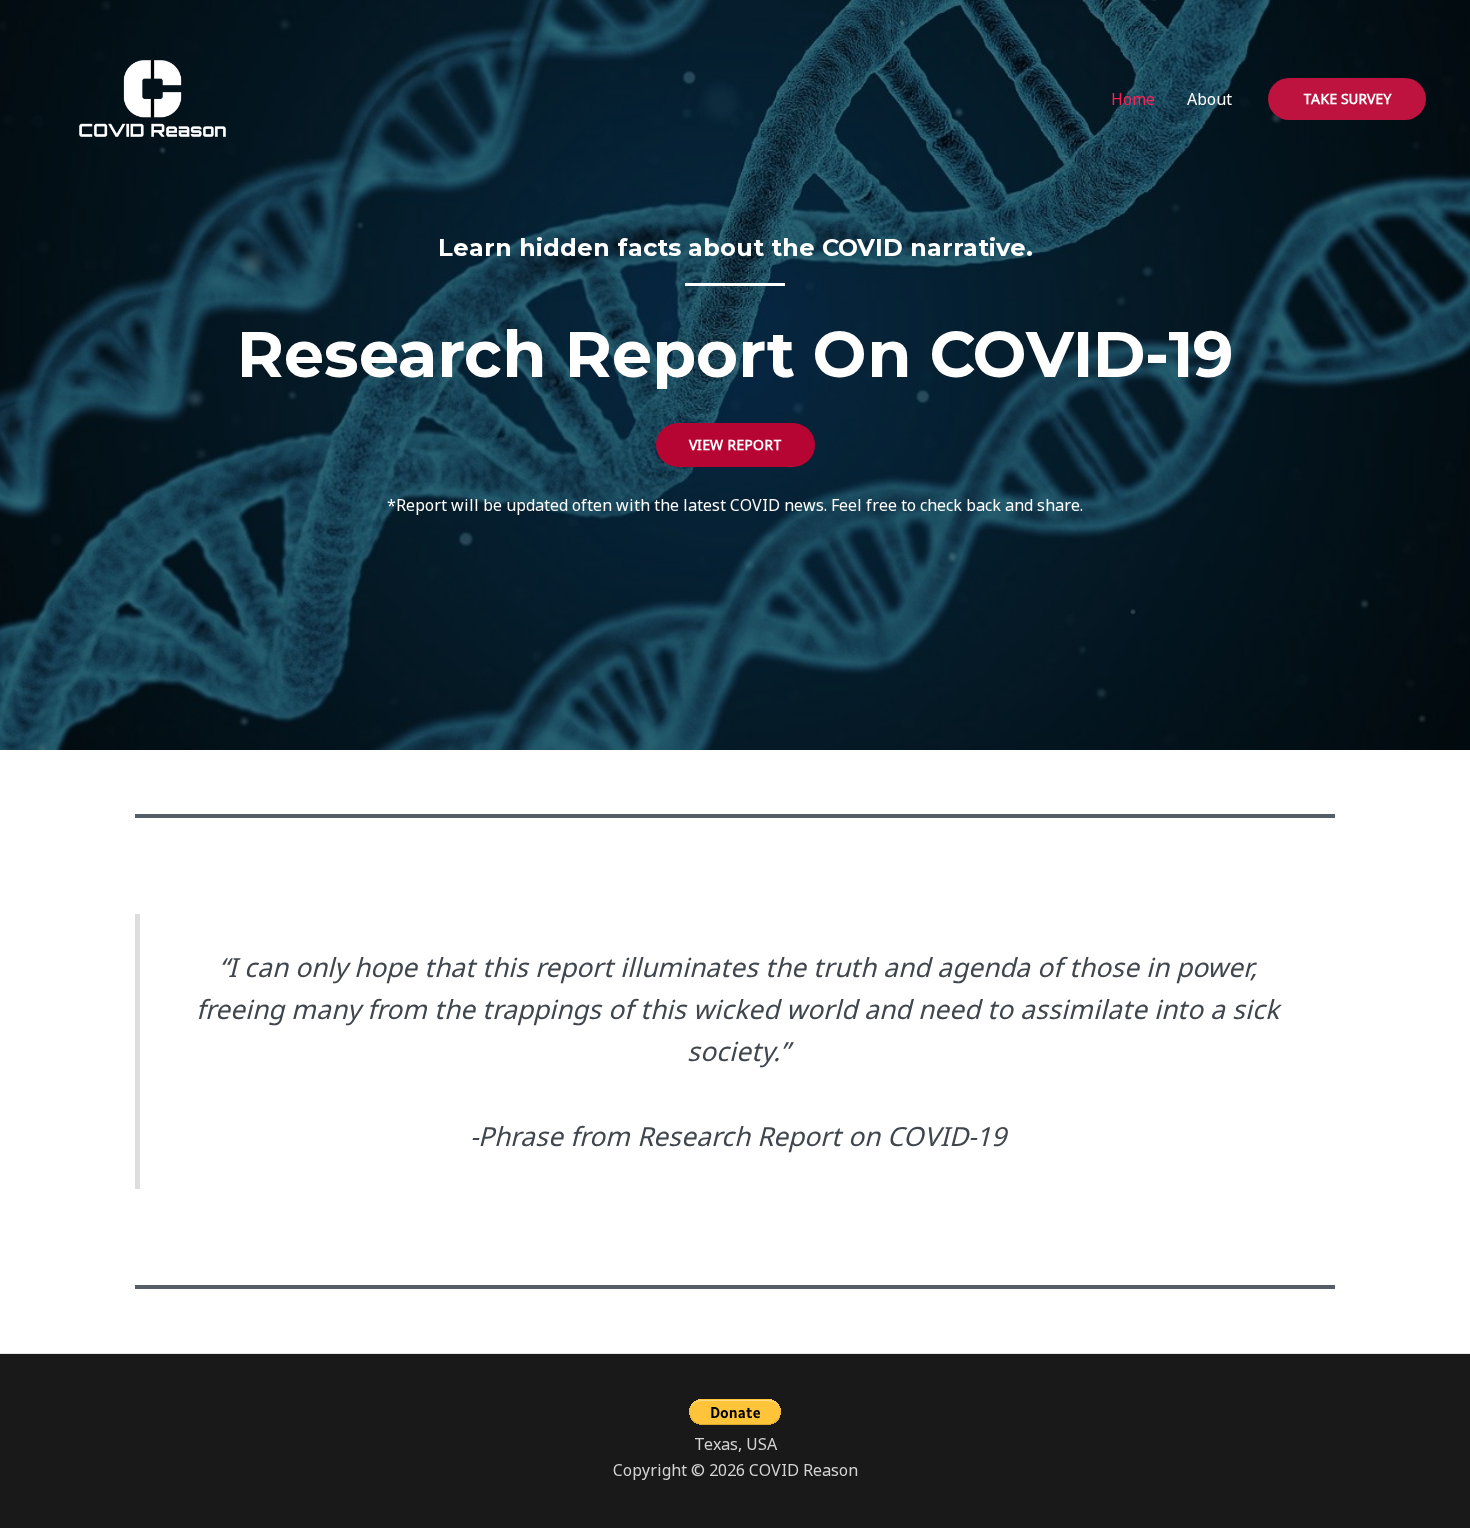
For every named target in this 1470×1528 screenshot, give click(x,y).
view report (735, 444)
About (1209, 99)
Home (1133, 99)
